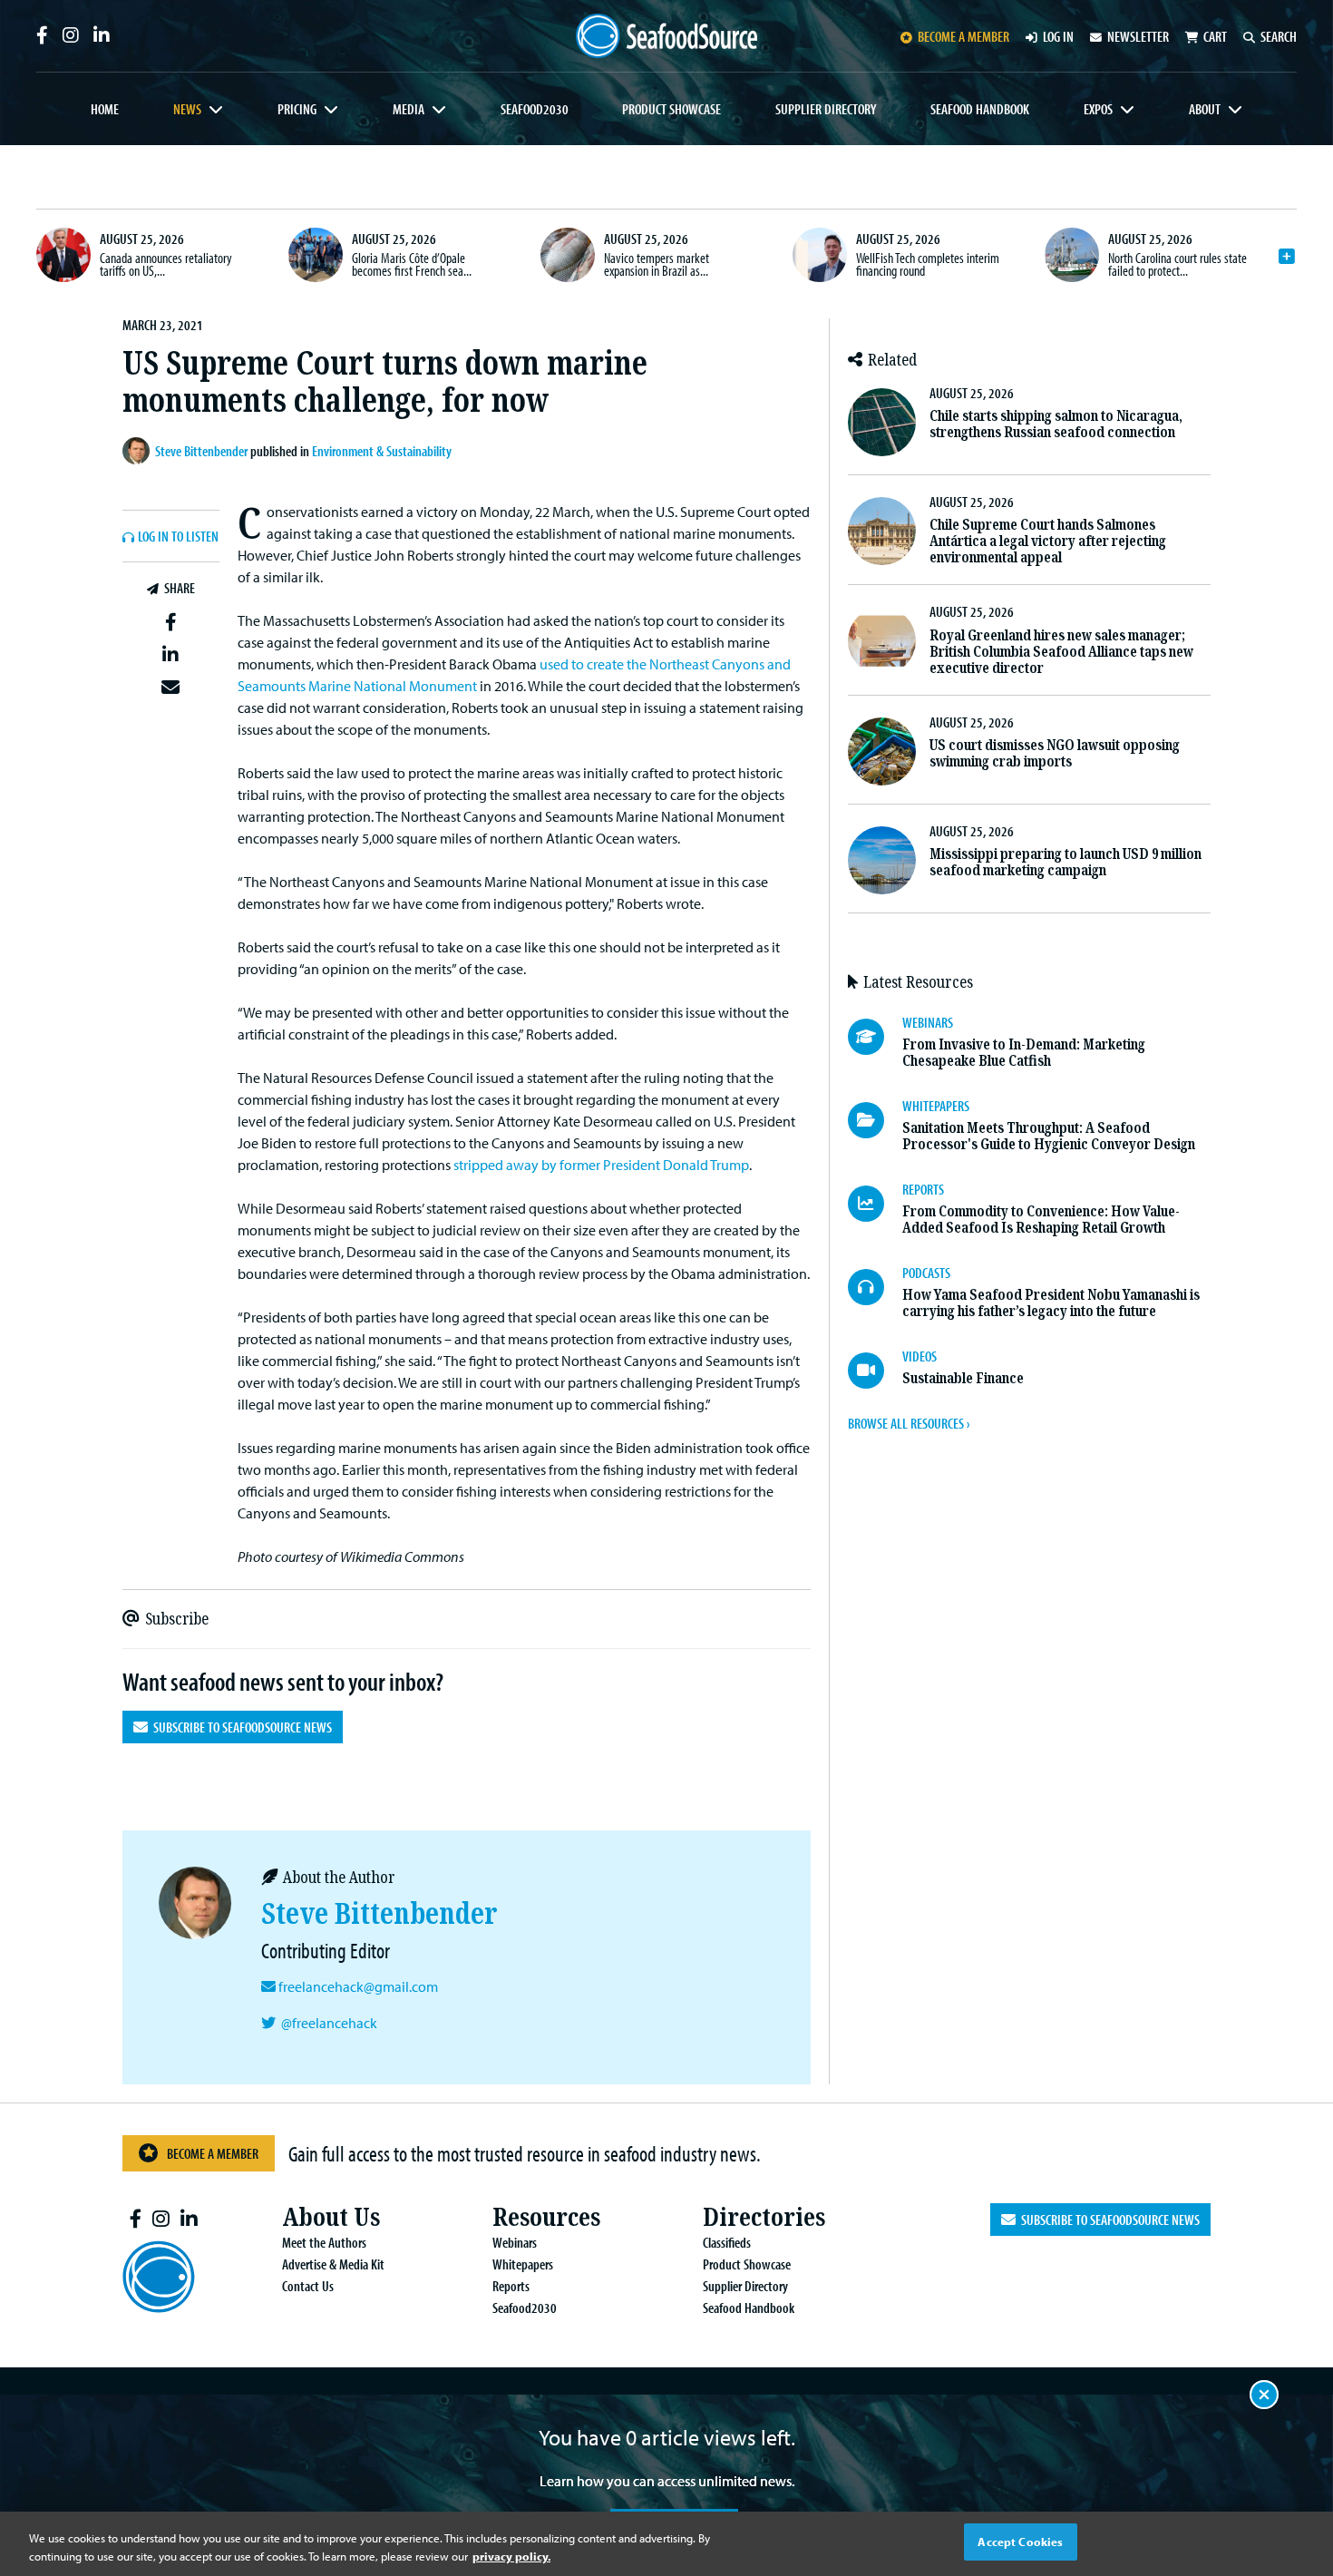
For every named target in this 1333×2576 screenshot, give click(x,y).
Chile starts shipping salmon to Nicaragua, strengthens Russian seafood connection (1056, 424)
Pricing (297, 109)
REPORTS (923, 1189)
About (1205, 109)
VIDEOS (919, 1356)
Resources (546, 2217)
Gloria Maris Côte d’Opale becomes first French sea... (412, 264)
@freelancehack (329, 2023)
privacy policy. (511, 2556)
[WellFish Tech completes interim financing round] (820, 255)
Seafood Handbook (980, 109)
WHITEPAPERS (936, 1106)
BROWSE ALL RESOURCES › (909, 1423)
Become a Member (213, 2153)
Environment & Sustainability (382, 451)
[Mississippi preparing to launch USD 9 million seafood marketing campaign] (882, 860)
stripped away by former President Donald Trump (601, 1165)
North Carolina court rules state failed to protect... (1177, 264)
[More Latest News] (1287, 257)
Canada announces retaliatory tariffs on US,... (166, 264)
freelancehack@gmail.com (358, 1986)
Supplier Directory (826, 109)
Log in (1058, 36)
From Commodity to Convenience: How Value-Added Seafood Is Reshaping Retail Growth (1041, 1220)
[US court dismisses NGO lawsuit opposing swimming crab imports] (882, 751)
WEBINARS (928, 1022)
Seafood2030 (535, 109)
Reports (511, 2286)
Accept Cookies (1020, 2542)
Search (1279, 36)
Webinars (515, 2242)
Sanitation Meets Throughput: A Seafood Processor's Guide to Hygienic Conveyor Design (1049, 1136)
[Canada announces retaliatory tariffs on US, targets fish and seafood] (63, 255)
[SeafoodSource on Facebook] (42, 35)
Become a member (963, 36)
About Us (331, 2217)
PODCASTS (926, 1273)
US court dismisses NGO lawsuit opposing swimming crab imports (1055, 753)
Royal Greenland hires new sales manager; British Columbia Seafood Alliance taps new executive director (1061, 652)
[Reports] (875, 1204)
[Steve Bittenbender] (139, 451)
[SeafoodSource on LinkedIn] (102, 35)
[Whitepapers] (875, 1120)
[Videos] (875, 1371)
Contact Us (308, 2286)
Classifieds (727, 2242)
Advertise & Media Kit (333, 2264)
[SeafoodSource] (666, 36)
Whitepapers (523, 2264)
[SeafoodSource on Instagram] (71, 35)
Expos (1098, 109)
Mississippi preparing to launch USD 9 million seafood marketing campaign (1065, 862)
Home (105, 109)
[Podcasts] (875, 1287)
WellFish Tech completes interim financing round (928, 264)
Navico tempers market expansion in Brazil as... (657, 264)
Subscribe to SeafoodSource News (240, 1727)
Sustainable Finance (963, 1378)
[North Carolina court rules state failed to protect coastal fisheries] (1072, 255)
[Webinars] (875, 1037)
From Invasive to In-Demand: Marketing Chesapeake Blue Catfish (1024, 1053)
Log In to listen (178, 537)
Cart (1215, 36)
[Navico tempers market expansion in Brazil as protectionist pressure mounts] (568, 255)
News (187, 109)
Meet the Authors (324, 2242)
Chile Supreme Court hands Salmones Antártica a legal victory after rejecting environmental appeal (1048, 541)
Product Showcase (671, 109)
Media (409, 109)
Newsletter (1138, 36)
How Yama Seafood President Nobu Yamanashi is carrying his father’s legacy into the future (1051, 1303)
